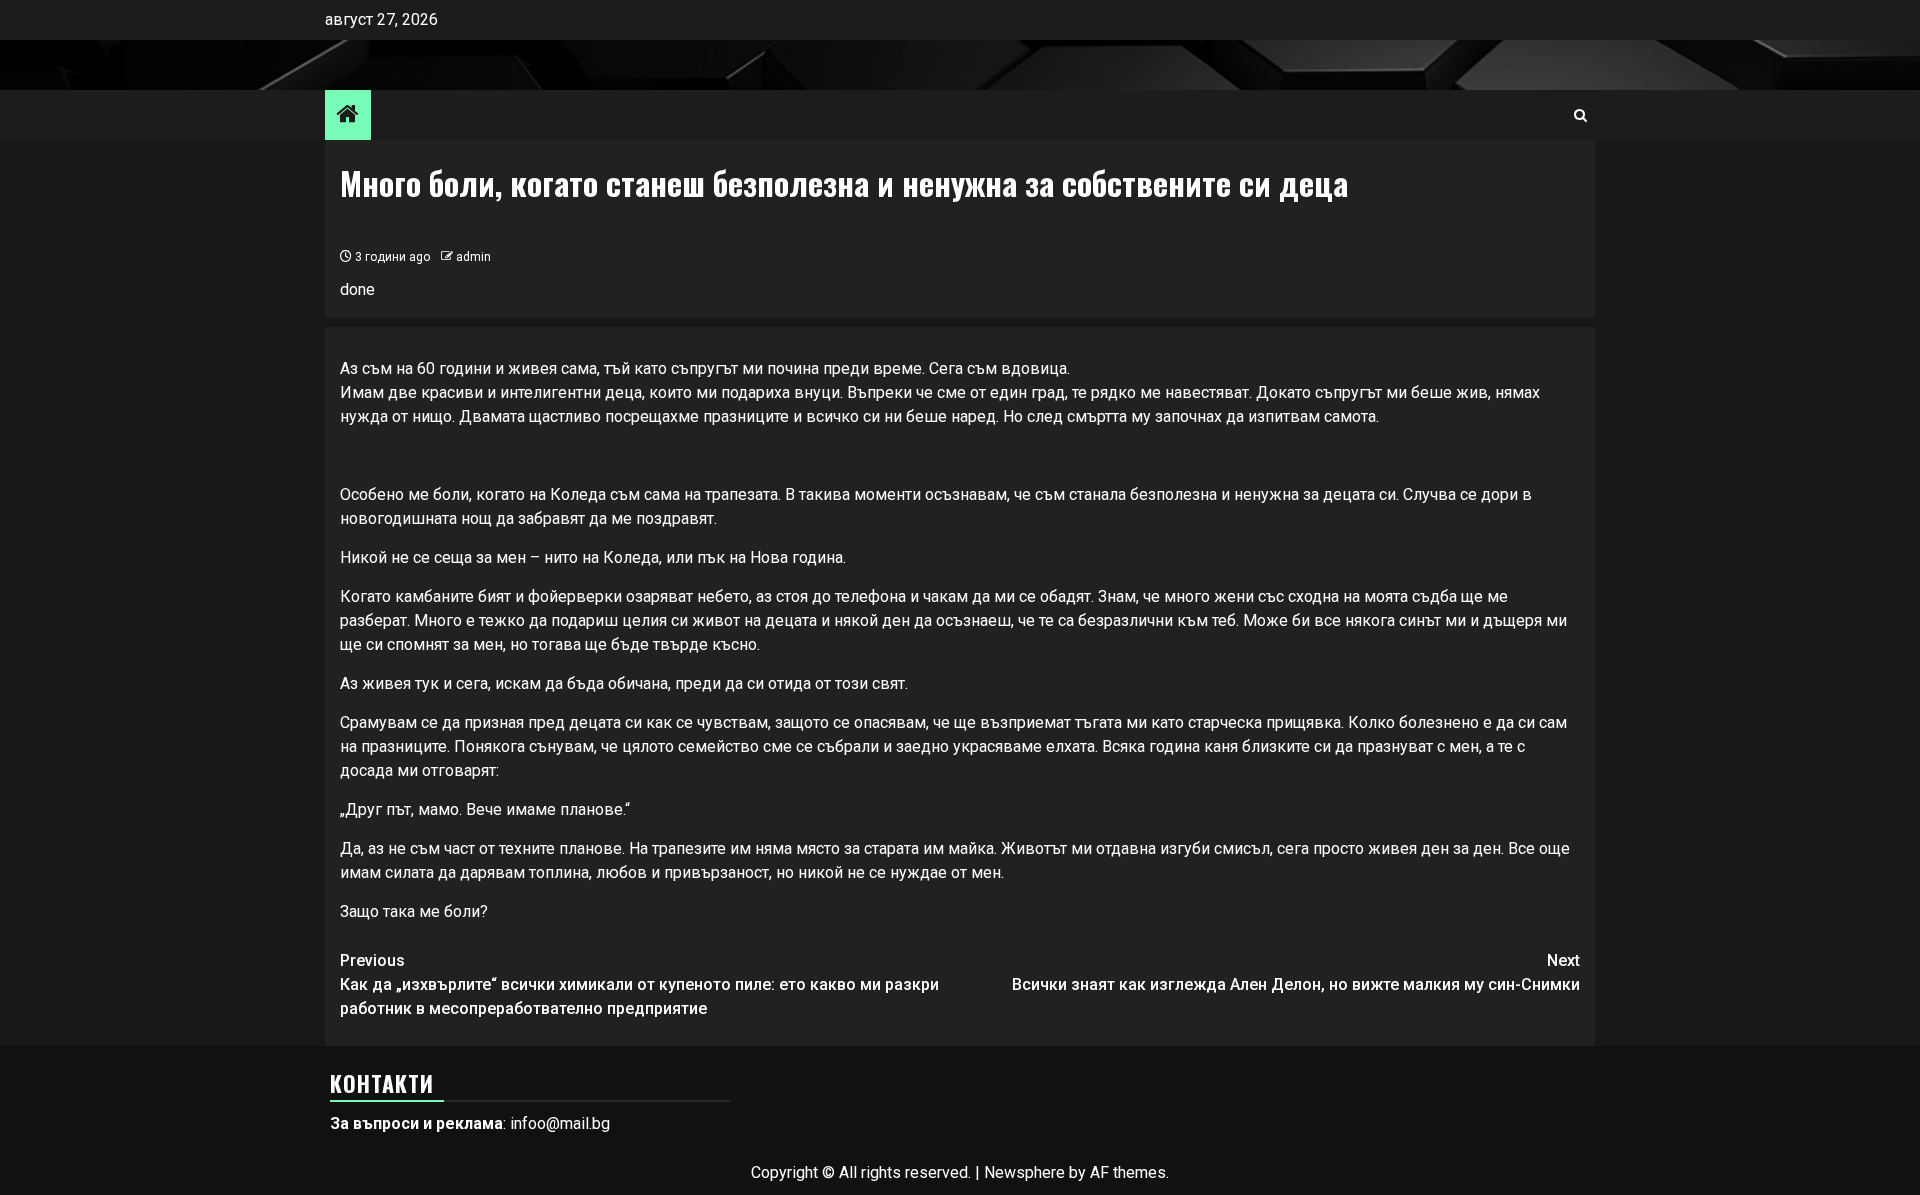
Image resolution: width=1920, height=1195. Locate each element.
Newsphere (1024, 1172)
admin (473, 257)
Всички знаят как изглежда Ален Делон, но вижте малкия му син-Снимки (1296, 972)
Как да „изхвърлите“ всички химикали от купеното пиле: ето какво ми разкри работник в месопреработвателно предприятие (639, 984)
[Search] (1580, 115)
